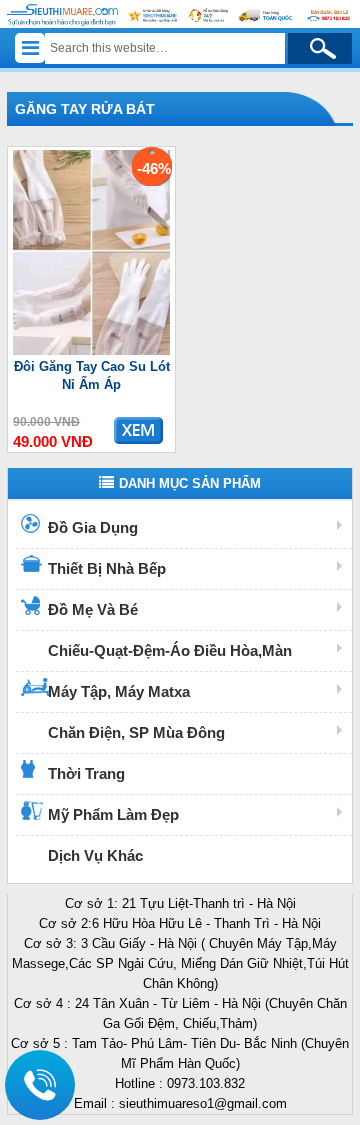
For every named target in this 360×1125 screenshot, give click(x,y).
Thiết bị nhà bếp (107, 568)
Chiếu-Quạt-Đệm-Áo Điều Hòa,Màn (170, 650)
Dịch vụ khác (95, 855)
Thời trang (86, 773)
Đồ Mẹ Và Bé (93, 609)
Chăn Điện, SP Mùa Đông (136, 732)
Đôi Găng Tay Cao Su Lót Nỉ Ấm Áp (92, 375)
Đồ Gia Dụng (93, 527)
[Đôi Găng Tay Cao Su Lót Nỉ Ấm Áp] (91, 350)
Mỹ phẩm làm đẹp (113, 814)
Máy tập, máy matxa (119, 691)
